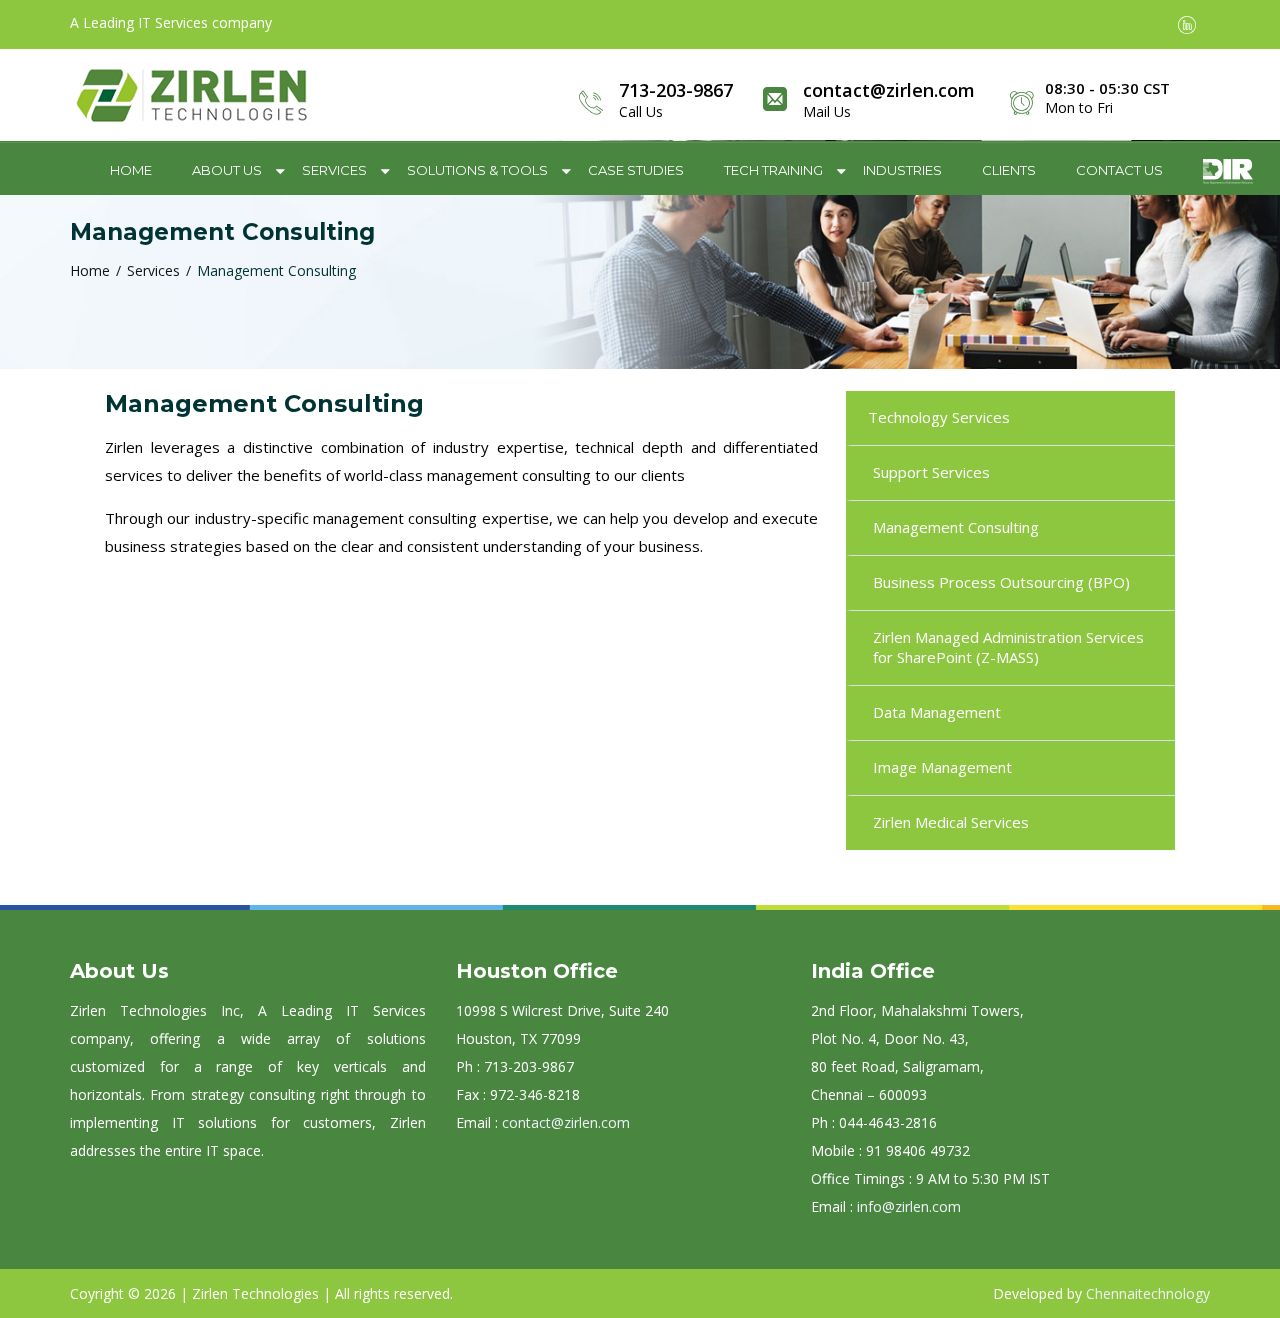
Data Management (937, 712)
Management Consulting (956, 527)
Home (131, 170)
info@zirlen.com (909, 1206)
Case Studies (636, 170)
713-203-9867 (676, 90)
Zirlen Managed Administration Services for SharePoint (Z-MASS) (1008, 647)
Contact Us (1119, 170)
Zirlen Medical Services (951, 822)
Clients (1009, 170)
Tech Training (773, 170)
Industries (902, 170)
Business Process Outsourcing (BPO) (1001, 582)
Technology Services (939, 417)
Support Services (931, 472)
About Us (227, 170)
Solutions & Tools (477, 170)
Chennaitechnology (1148, 1293)
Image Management (942, 767)
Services (334, 170)
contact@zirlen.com (889, 90)
